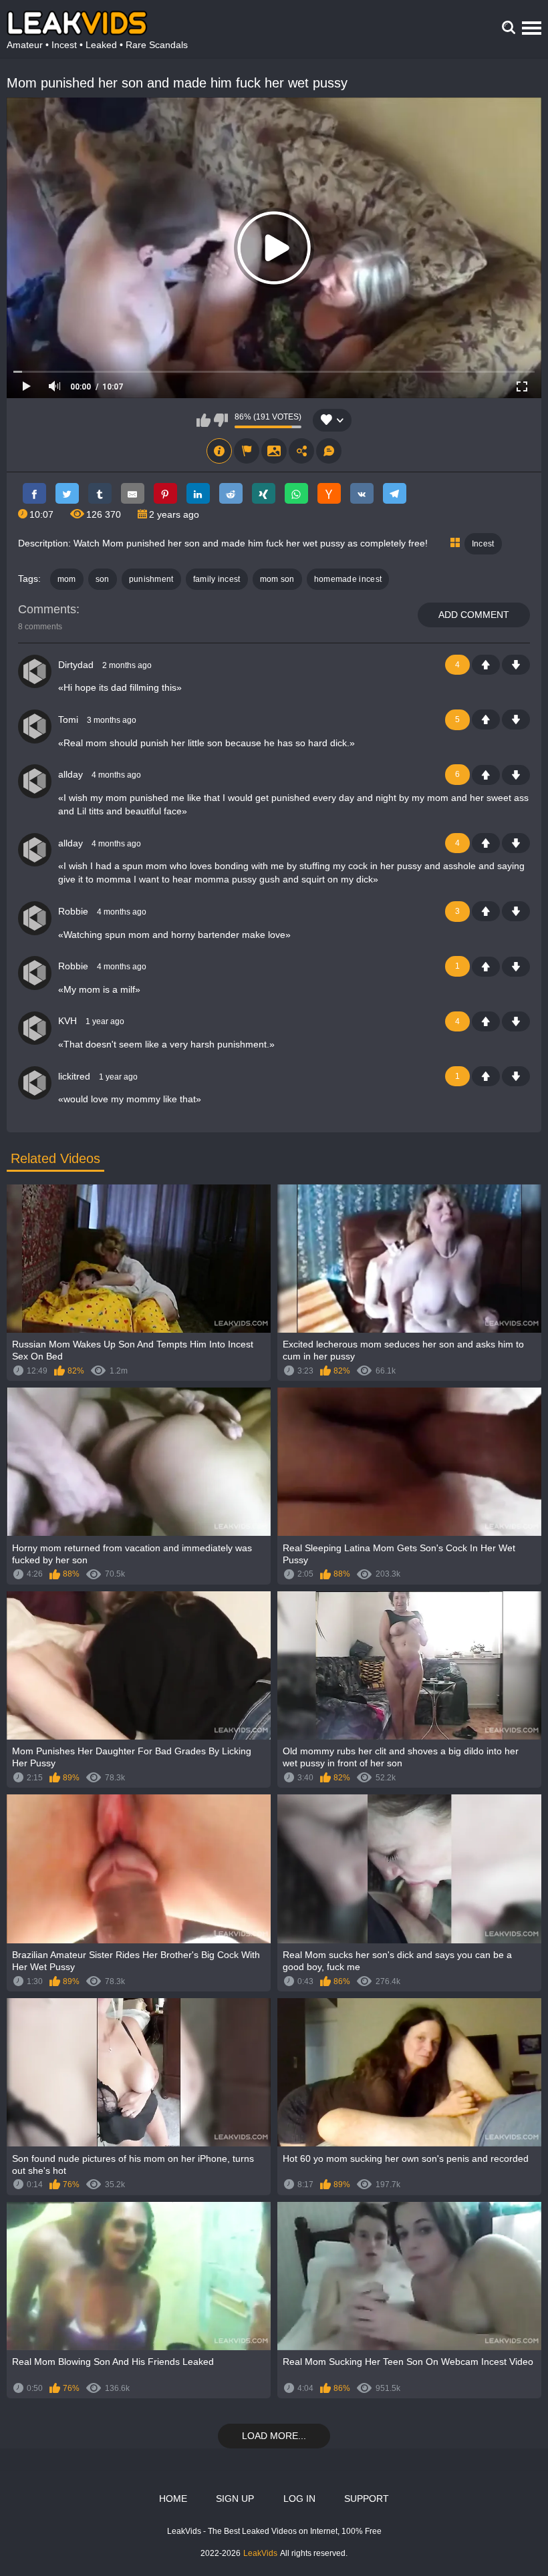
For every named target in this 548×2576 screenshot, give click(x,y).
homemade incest (348, 579)
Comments (47, 609)
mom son (277, 579)
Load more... (274, 2436)
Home (173, 2499)
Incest (483, 544)
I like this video (203, 420)
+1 (486, 665)
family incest (217, 579)
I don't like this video (221, 420)
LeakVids (260, 2553)
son (103, 579)
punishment (151, 579)
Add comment (474, 615)
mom (67, 579)
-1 (516, 665)
